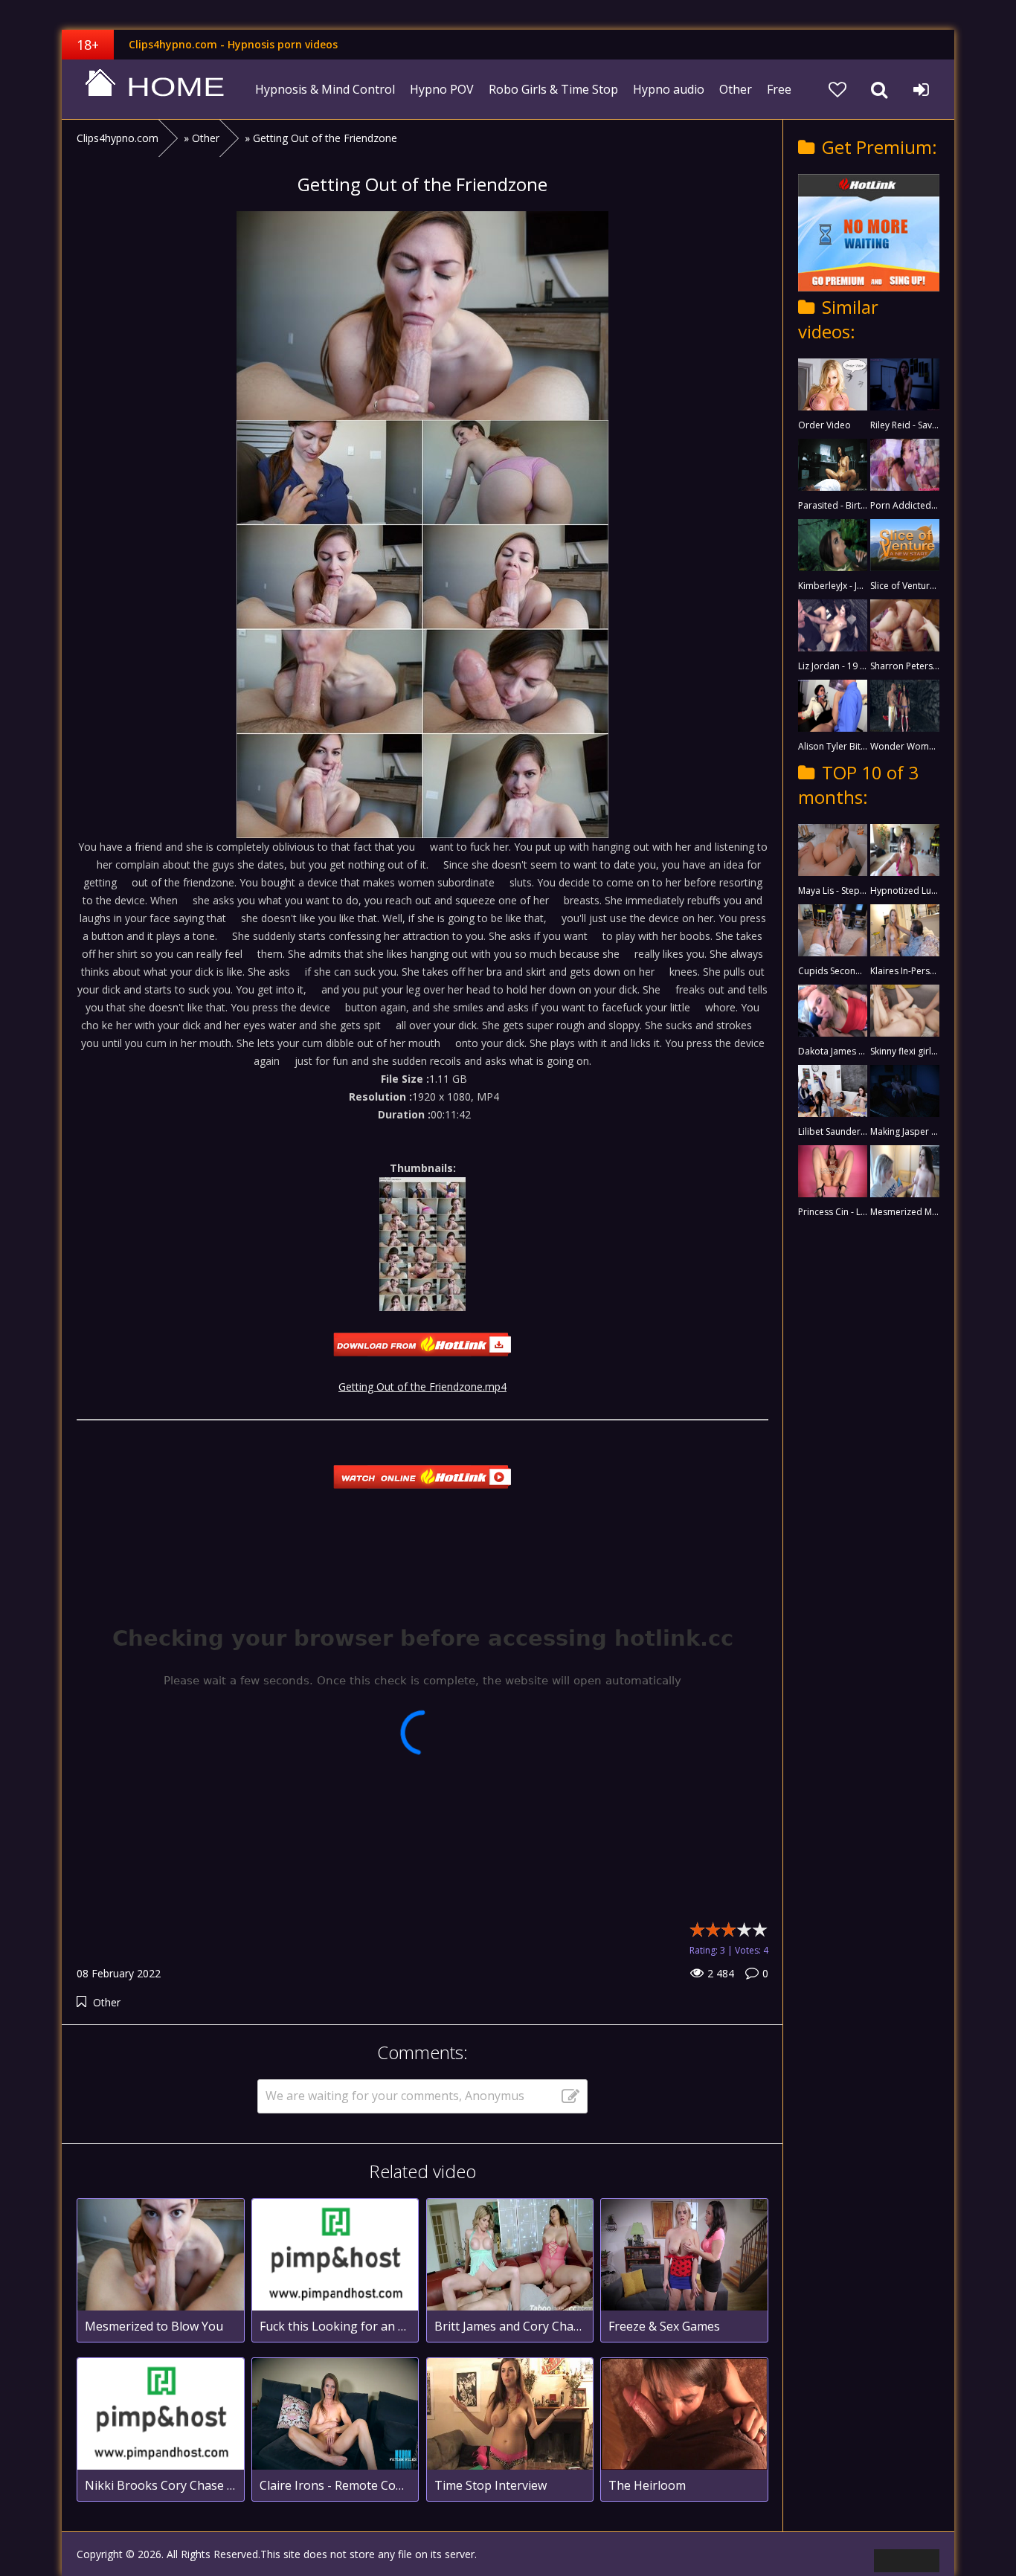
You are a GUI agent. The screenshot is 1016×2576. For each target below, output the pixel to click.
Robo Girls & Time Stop (553, 89)
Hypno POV (442, 89)
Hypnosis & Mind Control (325, 89)
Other (736, 89)
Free (779, 89)
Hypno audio (669, 89)
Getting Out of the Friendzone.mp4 (422, 1387)
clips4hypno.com (155, 89)
